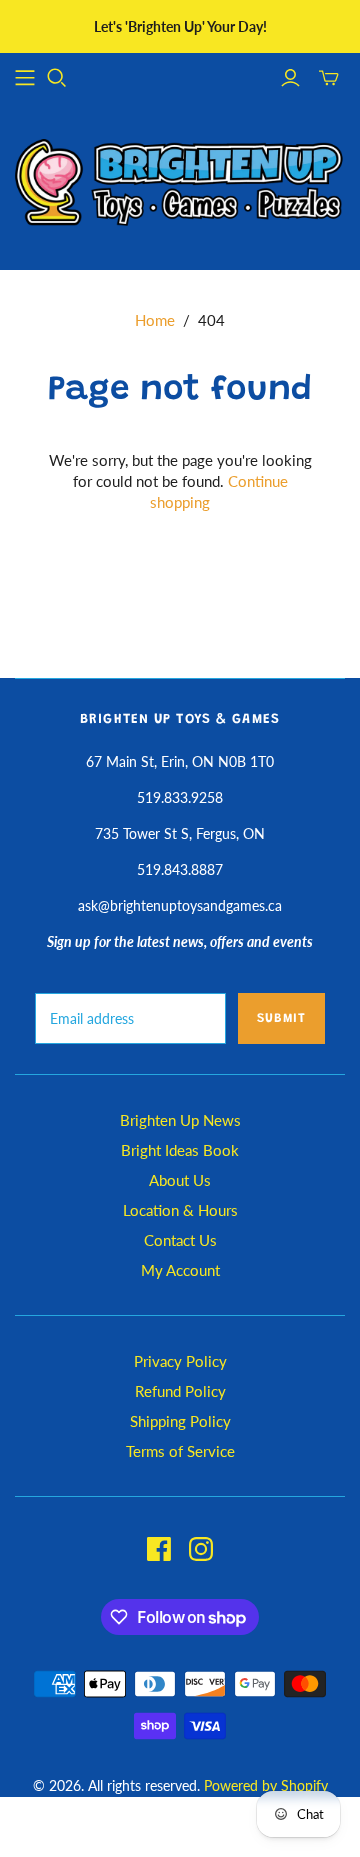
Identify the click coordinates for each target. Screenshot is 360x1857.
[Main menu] (25, 78)
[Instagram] (201, 1549)
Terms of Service (180, 1451)
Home (155, 320)
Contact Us (180, 1240)
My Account (180, 1270)
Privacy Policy (180, 1361)
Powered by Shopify (266, 1785)
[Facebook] (159, 1549)
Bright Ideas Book (180, 1150)
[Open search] (57, 78)
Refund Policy (180, 1391)
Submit (281, 1018)
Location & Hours (180, 1210)
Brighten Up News (180, 1120)
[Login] (290, 78)
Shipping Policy (180, 1421)
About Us (180, 1180)
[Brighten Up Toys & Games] (180, 184)
